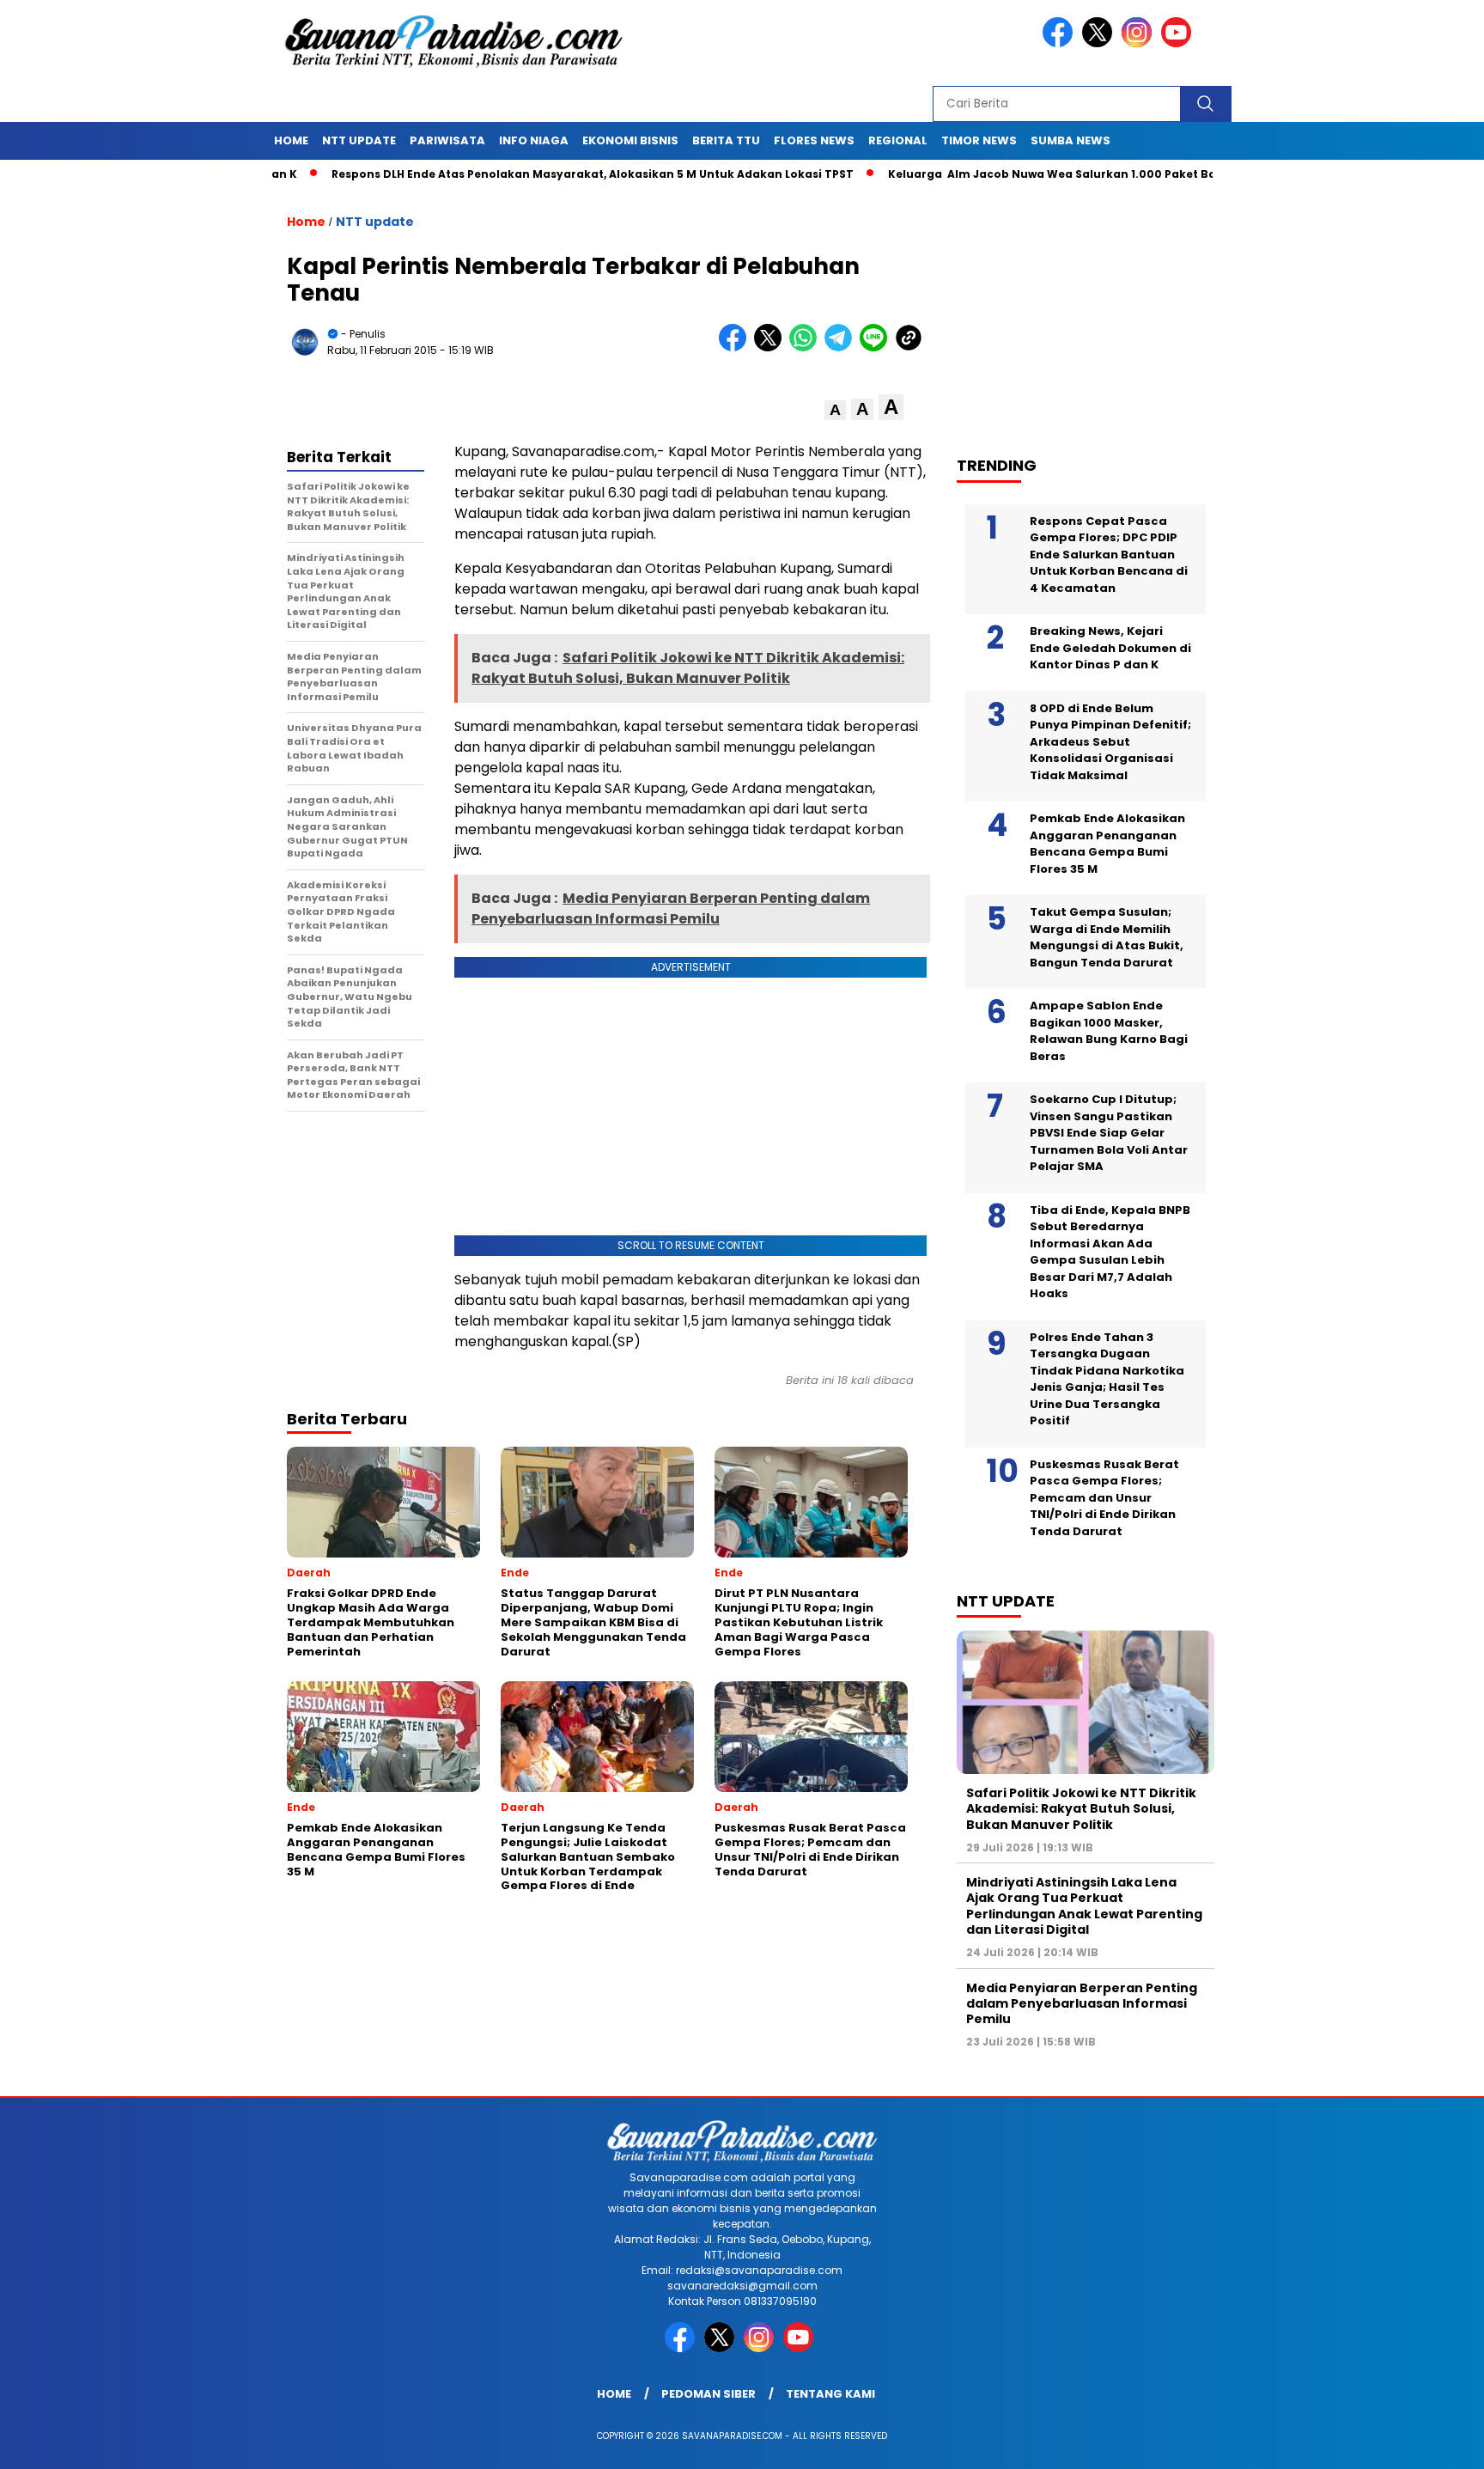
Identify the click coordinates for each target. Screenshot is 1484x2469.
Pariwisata (447, 140)
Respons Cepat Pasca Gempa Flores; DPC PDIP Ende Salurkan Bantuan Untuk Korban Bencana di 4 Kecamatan (1109, 555)
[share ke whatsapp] (807, 347)
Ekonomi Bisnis (630, 140)
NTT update (359, 140)
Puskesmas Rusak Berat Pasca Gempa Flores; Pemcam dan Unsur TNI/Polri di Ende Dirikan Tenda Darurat (1104, 1498)
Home (291, 140)
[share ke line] (877, 347)
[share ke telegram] (842, 347)
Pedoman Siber (709, 2394)
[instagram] (1140, 43)
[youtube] (1179, 43)
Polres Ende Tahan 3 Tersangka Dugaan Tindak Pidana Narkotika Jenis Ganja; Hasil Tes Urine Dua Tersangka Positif (1107, 1379)
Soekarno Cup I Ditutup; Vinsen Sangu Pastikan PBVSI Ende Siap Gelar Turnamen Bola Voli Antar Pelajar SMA (1109, 1133)
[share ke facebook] (736, 347)
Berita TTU (726, 140)
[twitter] (1100, 43)
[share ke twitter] (772, 347)
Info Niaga (534, 140)
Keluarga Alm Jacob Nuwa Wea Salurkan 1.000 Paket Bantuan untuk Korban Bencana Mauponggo (1102, 174)
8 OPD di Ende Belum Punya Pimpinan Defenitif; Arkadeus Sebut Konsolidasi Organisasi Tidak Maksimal (1110, 742)
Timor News (979, 140)
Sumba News (1070, 140)
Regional (898, 140)
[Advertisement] (1094, 310)
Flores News (814, 140)
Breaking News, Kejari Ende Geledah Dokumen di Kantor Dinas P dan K (1110, 648)
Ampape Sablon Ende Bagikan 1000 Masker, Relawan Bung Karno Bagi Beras (1109, 1031)
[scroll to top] (1425, 2442)
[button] (835, 410)
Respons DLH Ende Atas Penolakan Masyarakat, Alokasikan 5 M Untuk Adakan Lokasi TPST (518, 174)
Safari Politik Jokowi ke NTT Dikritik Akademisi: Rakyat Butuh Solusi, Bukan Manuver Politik (1081, 1808)
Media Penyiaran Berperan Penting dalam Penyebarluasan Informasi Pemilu (1082, 2003)
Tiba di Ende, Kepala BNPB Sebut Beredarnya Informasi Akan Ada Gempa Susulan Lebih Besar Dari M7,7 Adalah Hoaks (1110, 1252)
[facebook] (1061, 43)
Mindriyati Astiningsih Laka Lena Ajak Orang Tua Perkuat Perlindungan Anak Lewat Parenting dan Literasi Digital (1084, 1906)
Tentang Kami (830, 2394)
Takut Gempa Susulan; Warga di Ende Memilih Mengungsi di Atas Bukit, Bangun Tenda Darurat (1107, 937)
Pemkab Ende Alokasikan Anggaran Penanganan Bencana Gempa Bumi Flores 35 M (1107, 844)
